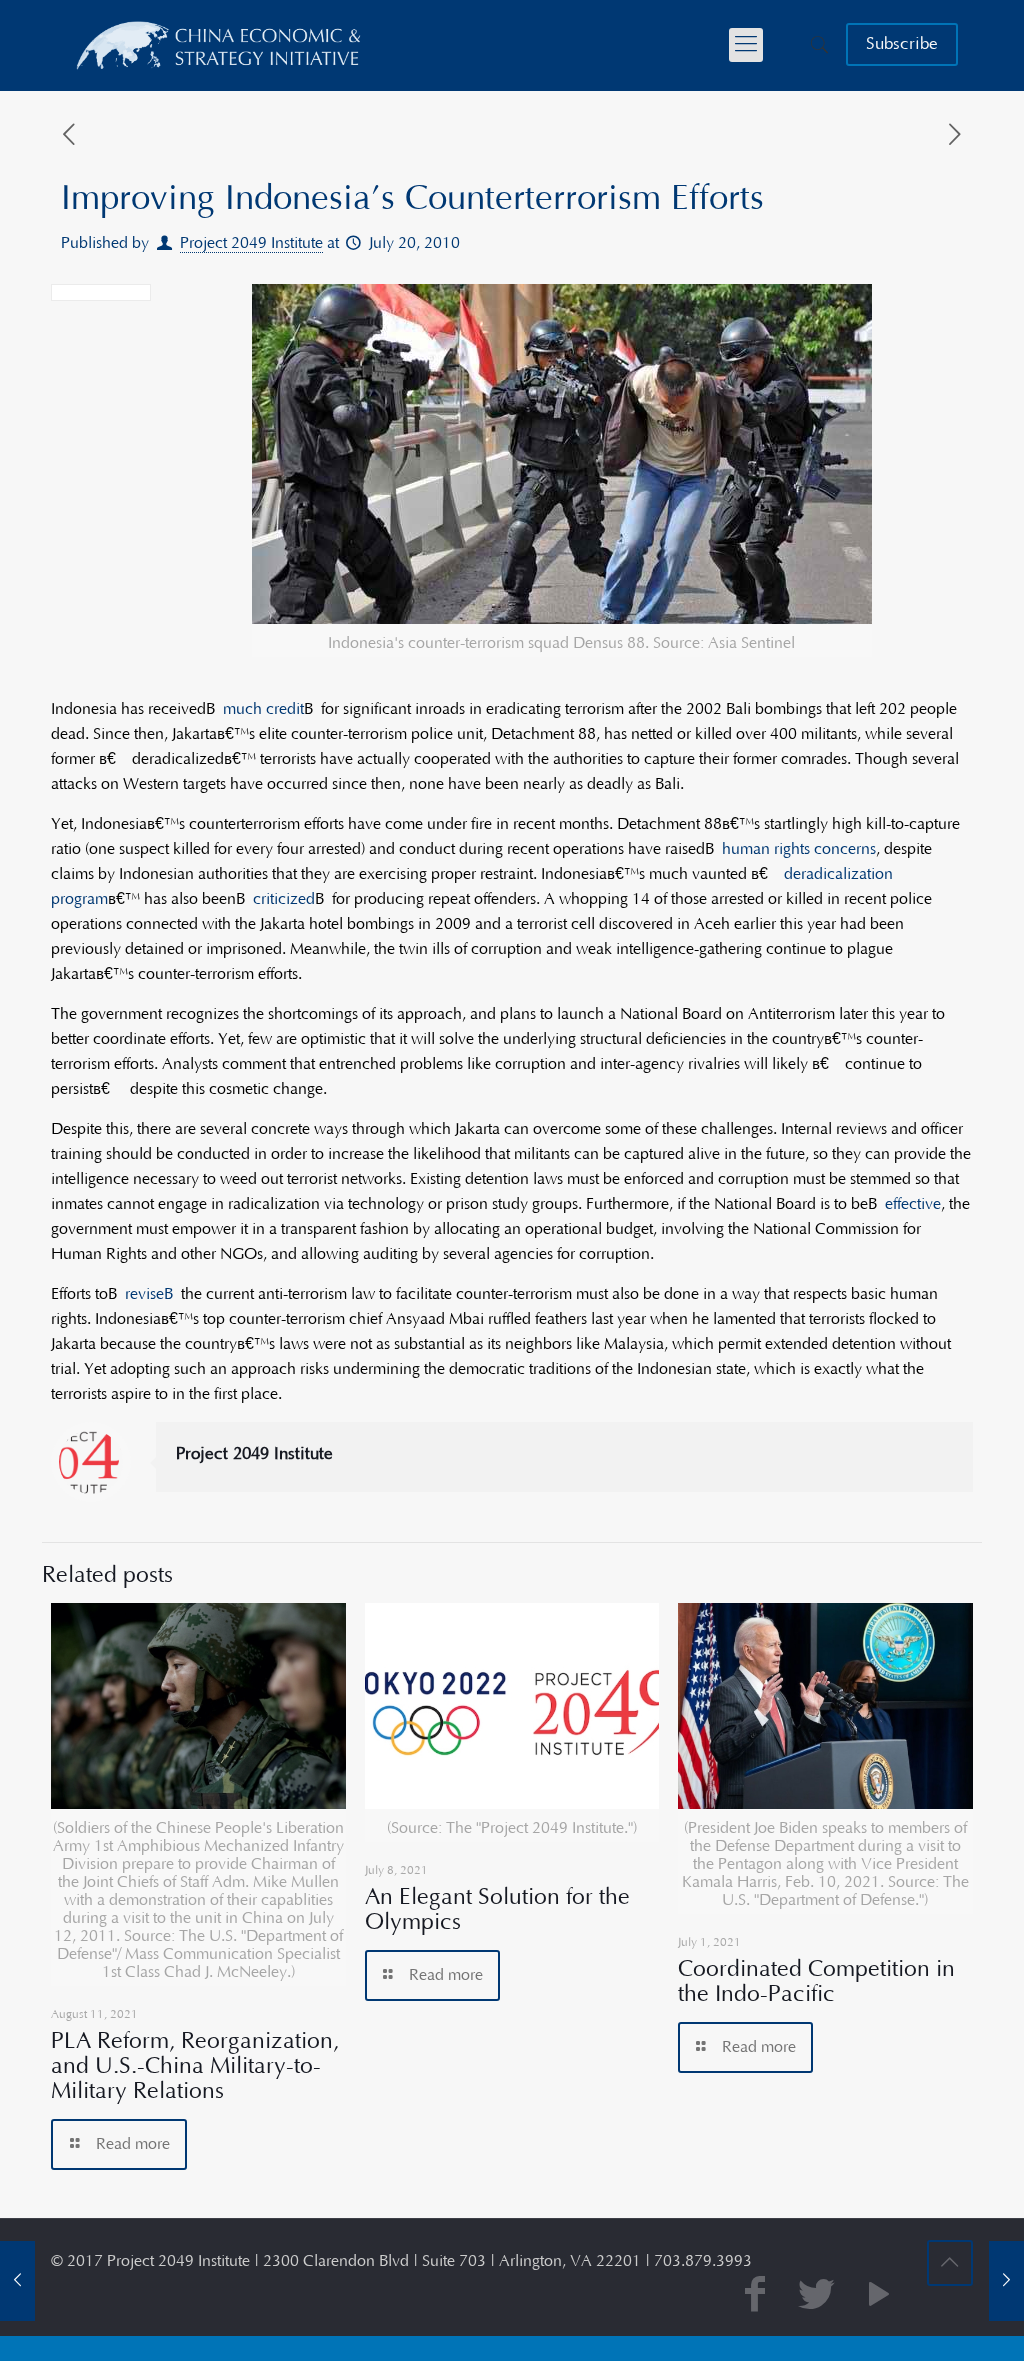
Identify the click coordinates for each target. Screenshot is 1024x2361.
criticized (284, 899)
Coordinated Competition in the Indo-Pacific (816, 1981)
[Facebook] (755, 2296)
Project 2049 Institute (251, 243)
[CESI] (220, 45)
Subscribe (902, 44)
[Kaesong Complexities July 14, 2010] (17, 2281)
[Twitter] (817, 2296)
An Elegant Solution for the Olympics (497, 1909)
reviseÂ (153, 1294)
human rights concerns (799, 849)
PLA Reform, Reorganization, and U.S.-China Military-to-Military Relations (195, 2066)
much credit (263, 709)
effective (913, 1204)
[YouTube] (879, 2296)
